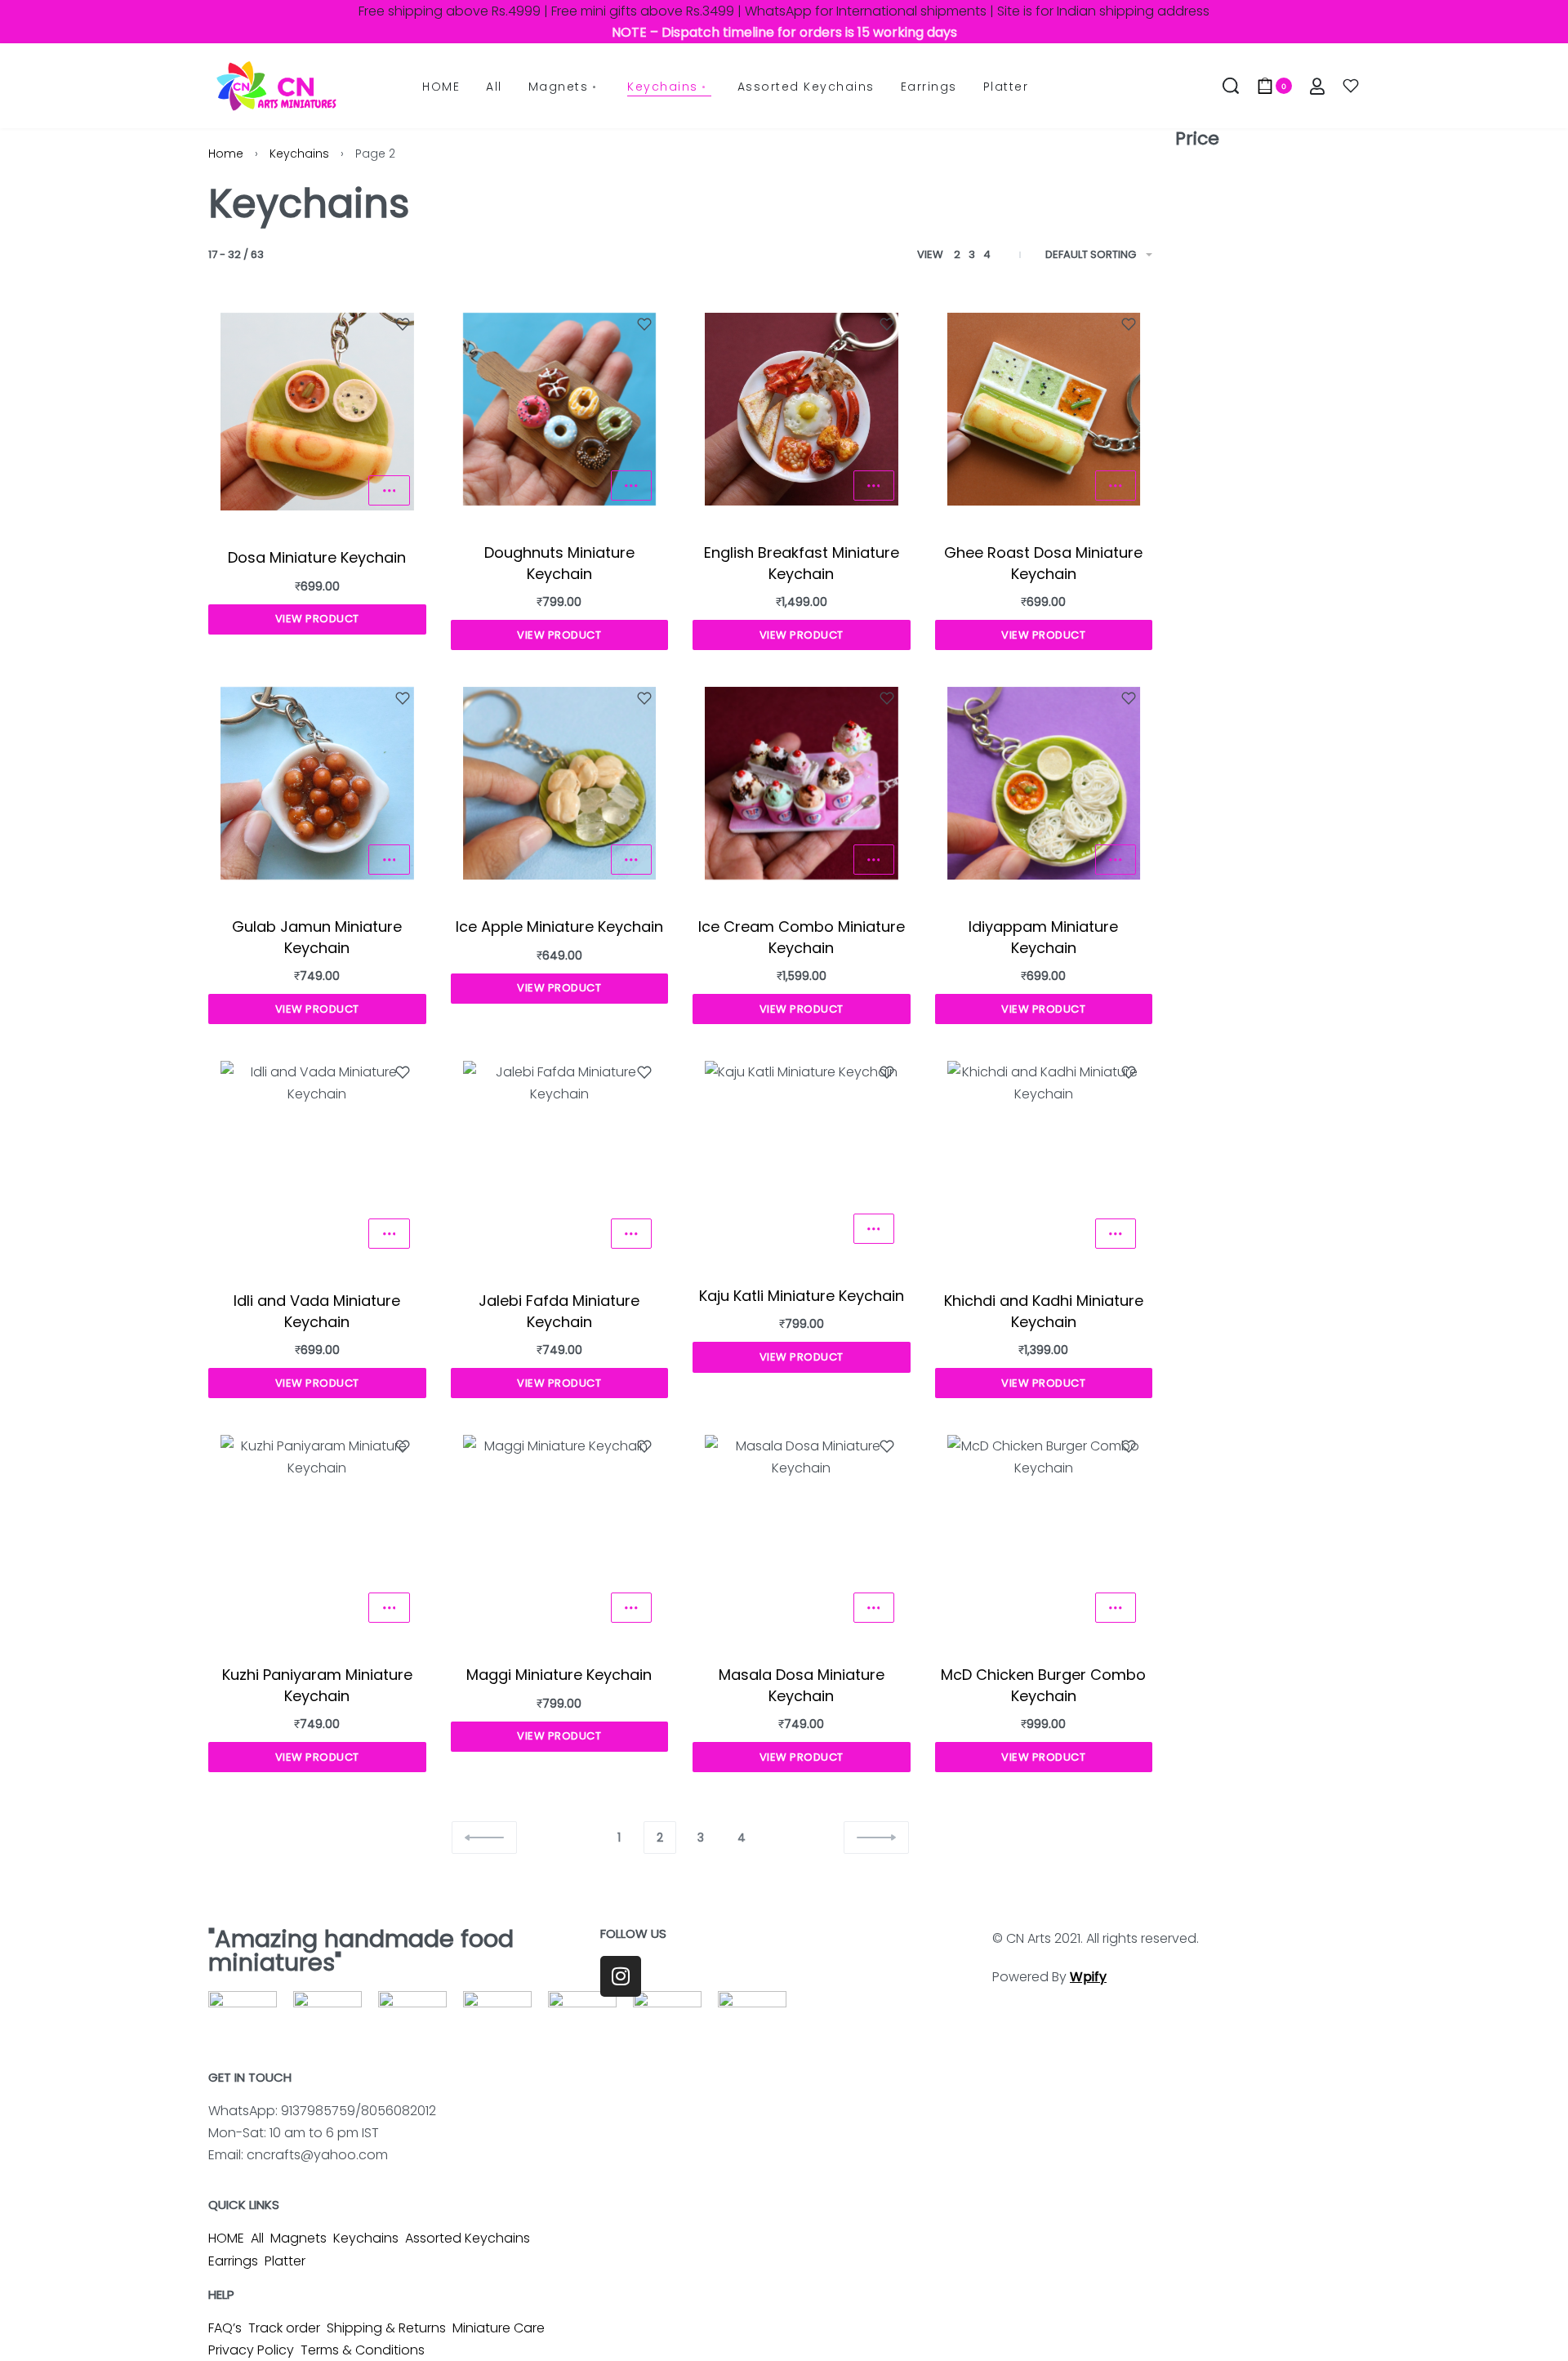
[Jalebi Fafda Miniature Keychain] (560, 1158)
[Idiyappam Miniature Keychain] (1044, 784)
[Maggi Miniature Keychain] (560, 1532)
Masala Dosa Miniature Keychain (802, 1685)
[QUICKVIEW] (389, 490)
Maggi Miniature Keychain (559, 1675)
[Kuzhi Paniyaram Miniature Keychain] (317, 1532)
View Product (317, 619)
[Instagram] (621, 1976)
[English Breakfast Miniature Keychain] (802, 410)
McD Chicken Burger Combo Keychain (1043, 1685)
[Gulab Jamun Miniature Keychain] (317, 784)
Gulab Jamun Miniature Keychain (317, 937)
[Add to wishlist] (403, 324)
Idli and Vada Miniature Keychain (317, 1311)
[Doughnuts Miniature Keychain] (560, 410)
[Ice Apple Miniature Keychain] (560, 784)
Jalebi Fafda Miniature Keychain (559, 1311)
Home (226, 154)
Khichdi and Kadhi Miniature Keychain (1044, 1311)
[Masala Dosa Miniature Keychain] (802, 1532)
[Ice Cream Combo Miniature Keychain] (802, 784)
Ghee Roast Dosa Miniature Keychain (1043, 563)
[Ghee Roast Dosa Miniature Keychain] (1044, 410)
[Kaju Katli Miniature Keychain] (802, 1155)
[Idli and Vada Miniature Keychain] (317, 1158)
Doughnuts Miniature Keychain (559, 563)
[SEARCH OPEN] (1231, 86)
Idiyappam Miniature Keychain (1043, 937)
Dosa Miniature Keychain (317, 557)
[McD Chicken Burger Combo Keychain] (1044, 1532)
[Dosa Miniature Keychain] (317, 412)
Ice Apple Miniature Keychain (559, 927)
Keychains (299, 154)
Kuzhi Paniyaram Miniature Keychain (317, 1685)
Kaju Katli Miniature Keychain (802, 1296)
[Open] (1351, 86)
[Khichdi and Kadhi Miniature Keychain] (1044, 1158)
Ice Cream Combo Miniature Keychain (802, 937)
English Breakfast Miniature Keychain (802, 563)
